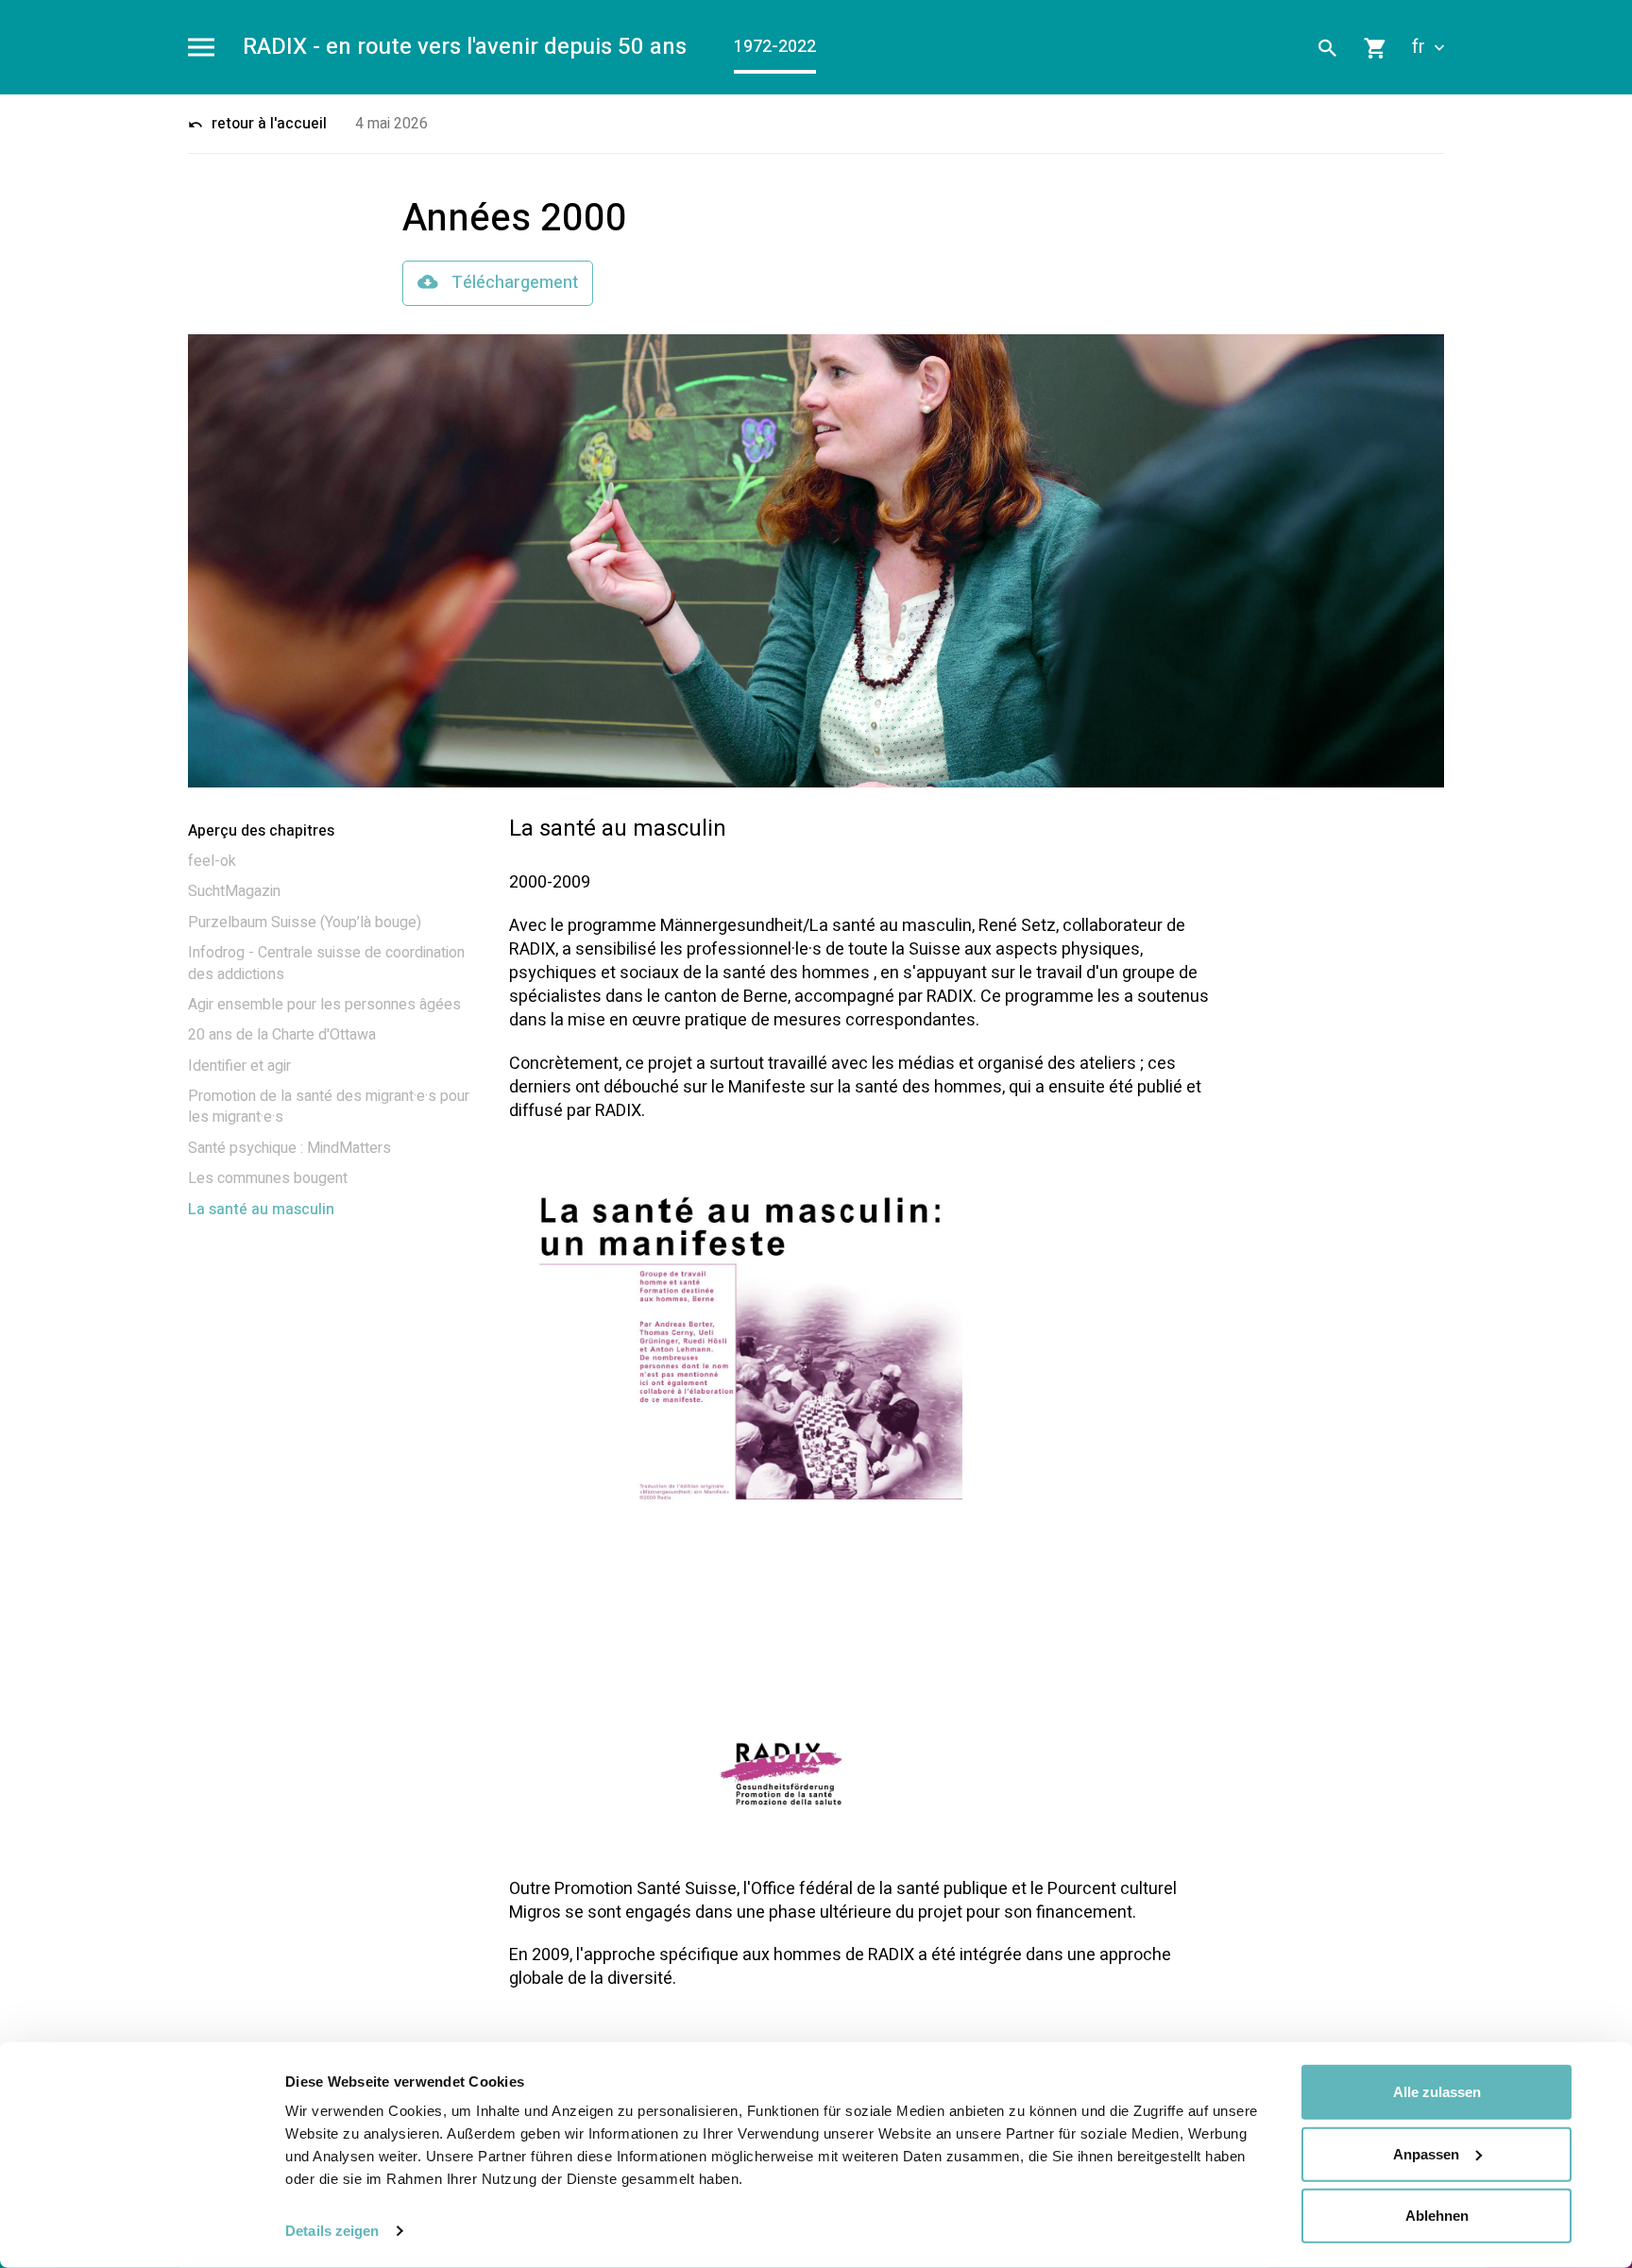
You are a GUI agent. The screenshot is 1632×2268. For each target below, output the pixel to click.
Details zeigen (332, 2231)
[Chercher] (1328, 47)
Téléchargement (513, 283)
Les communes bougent (268, 1178)
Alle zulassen (1437, 2092)
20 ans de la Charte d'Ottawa (282, 1035)
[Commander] (1376, 47)
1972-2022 (775, 47)
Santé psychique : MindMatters (289, 1148)
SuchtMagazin (234, 891)
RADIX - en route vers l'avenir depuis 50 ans (465, 48)
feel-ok (212, 861)
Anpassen (1426, 2153)
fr (1421, 47)
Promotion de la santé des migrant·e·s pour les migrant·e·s (329, 1107)
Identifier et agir (239, 1066)
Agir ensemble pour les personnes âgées (324, 1005)
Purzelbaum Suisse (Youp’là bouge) (305, 922)
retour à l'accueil (267, 124)
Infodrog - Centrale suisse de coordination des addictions (326, 963)
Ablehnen (1437, 2216)
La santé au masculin (261, 1210)
